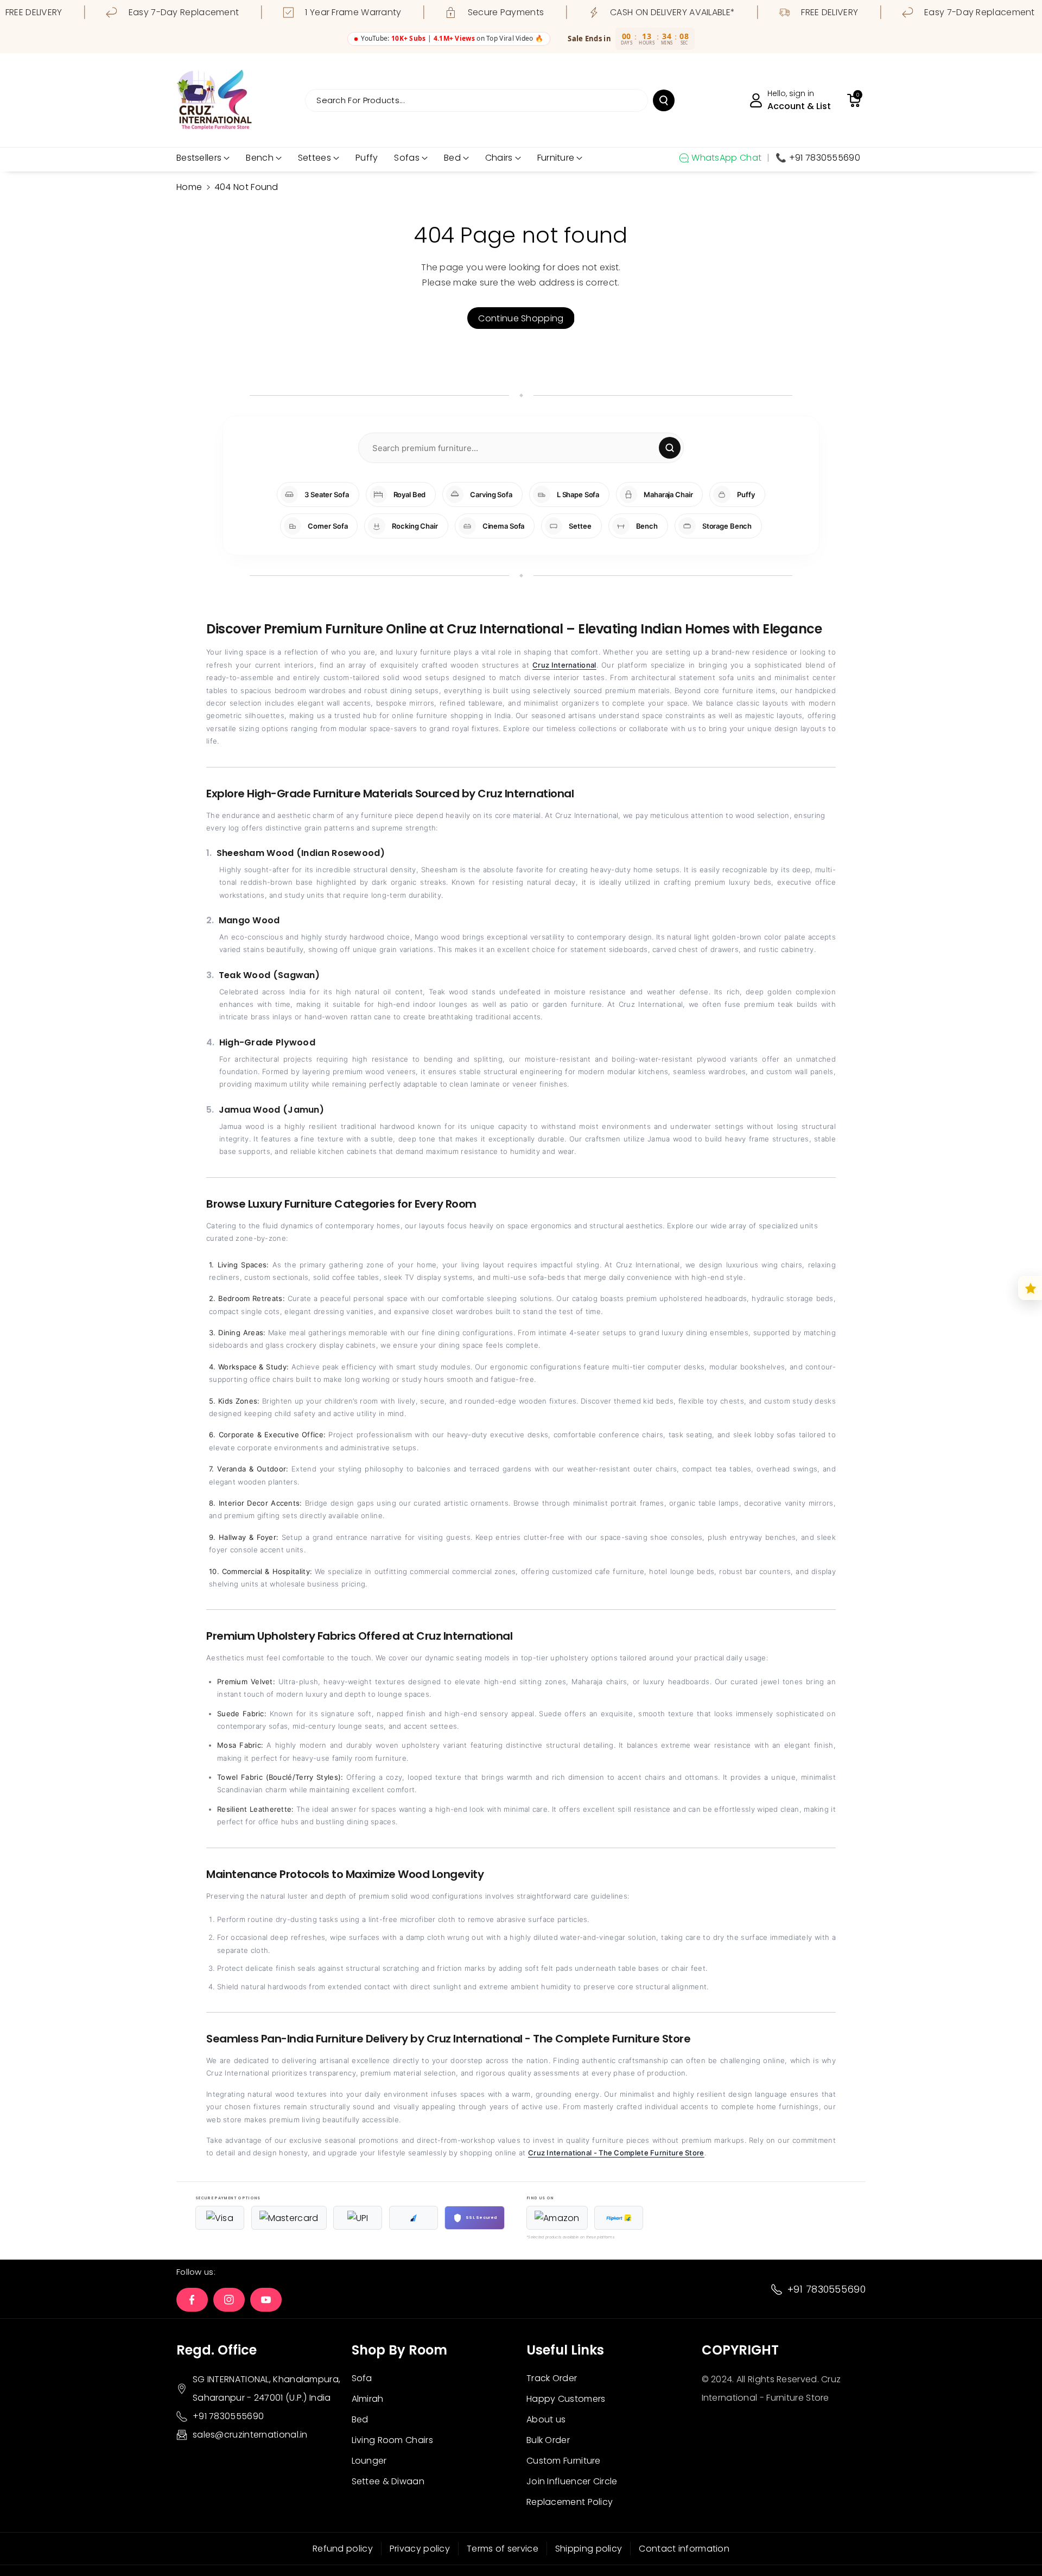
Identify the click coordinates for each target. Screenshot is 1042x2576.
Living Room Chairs (392, 2440)
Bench (260, 158)
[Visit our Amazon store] (557, 2218)
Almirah (368, 2399)
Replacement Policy (570, 2502)
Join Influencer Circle (572, 2481)
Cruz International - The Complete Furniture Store (616, 2153)
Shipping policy (589, 2549)
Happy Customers (566, 2399)
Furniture (556, 158)
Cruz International (564, 665)
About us (546, 2419)
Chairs (499, 158)
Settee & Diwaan (388, 2481)
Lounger (369, 2461)
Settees (314, 158)
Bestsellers (199, 158)
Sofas (407, 158)
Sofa (362, 2378)
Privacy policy (420, 2549)
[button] (854, 100)
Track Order (552, 2378)
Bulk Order (548, 2440)
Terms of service (503, 2549)
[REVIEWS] (1030, 1288)
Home (189, 187)
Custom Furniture (564, 2461)
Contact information (684, 2549)
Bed (452, 158)
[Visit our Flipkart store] (619, 2218)
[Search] (670, 448)
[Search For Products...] (664, 100)
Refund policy (343, 2549)
